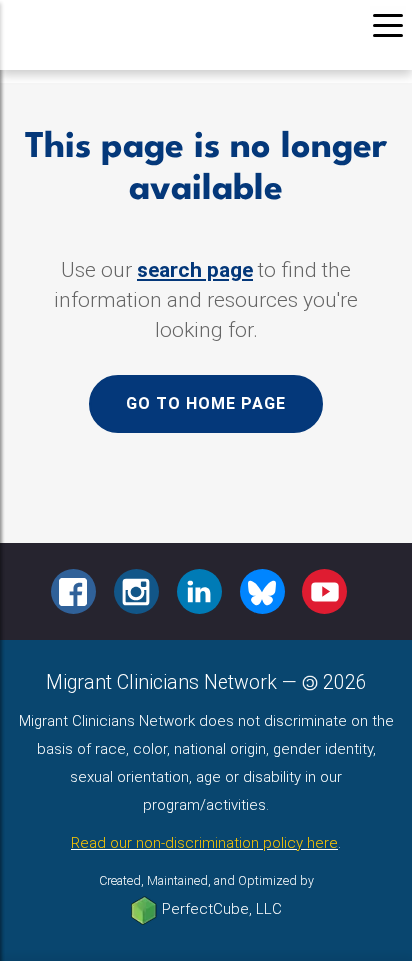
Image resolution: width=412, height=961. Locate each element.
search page (195, 270)
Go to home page (206, 403)
